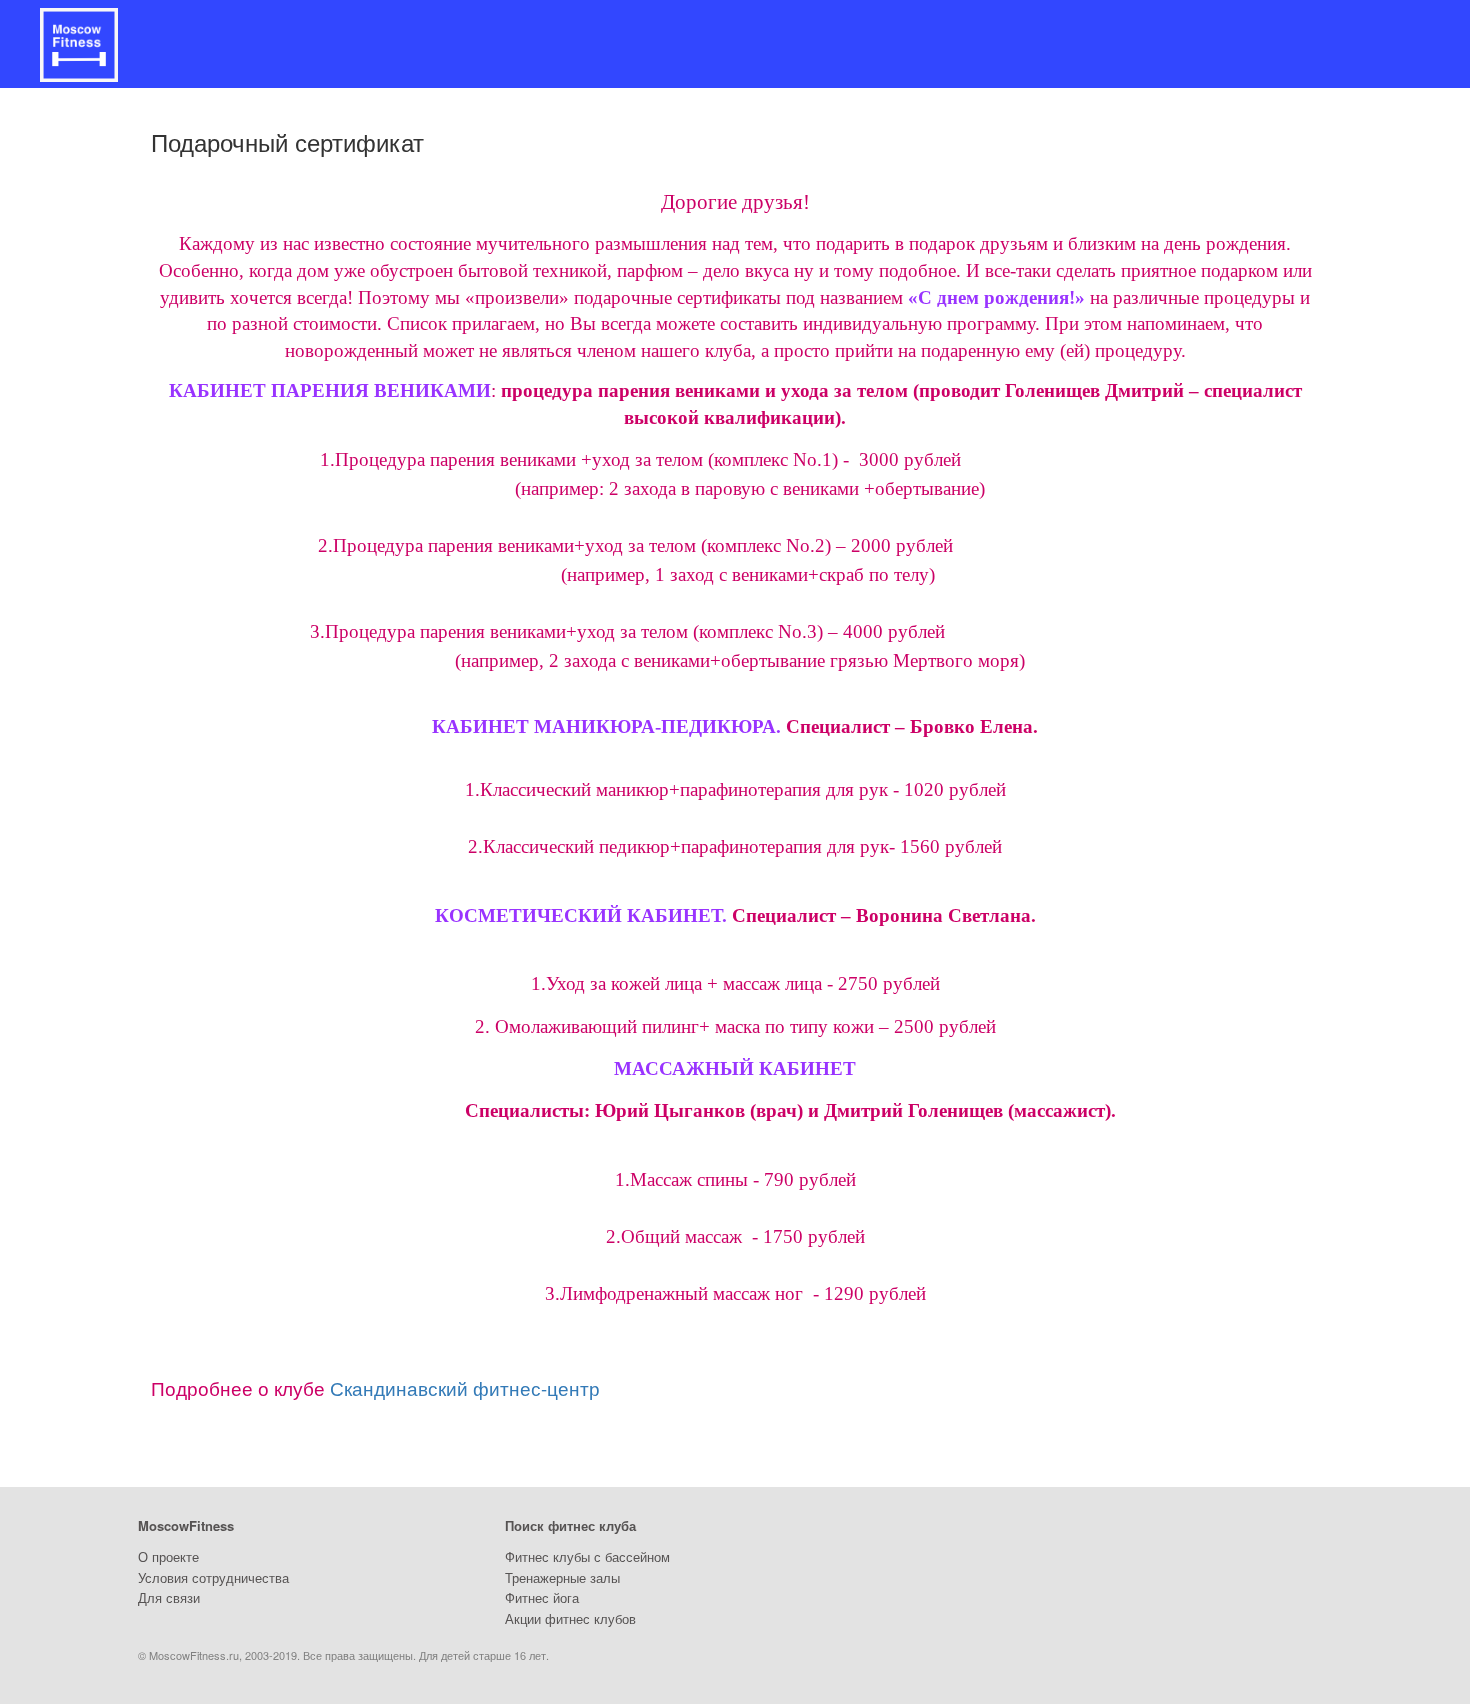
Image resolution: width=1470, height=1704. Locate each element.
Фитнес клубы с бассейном (587, 1556)
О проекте (168, 1556)
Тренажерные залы (562, 1577)
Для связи (169, 1597)
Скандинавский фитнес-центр (465, 1388)
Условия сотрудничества (213, 1577)
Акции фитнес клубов (570, 1618)
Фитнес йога (542, 1597)
